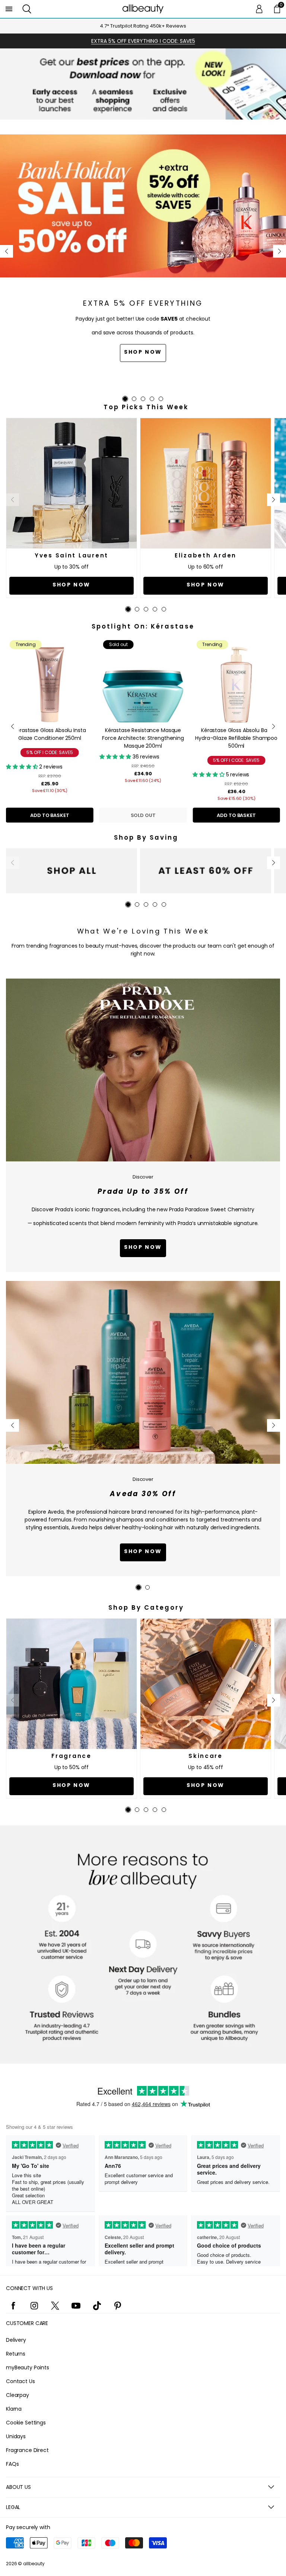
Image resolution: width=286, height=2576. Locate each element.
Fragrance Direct (27, 2450)
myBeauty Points (28, 2367)
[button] (27, 9)
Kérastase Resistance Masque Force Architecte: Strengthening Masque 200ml (143, 738)
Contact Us (20, 2381)
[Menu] (9, 9)
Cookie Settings (26, 2423)
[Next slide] (279, 251)
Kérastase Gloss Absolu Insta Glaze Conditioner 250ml (50, 734)
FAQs (12, 2464)
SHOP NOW (143, 1551)
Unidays (16, 2436)
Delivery (16, 2340)
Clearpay (18, 2395)
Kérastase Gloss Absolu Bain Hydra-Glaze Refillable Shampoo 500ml (236, 738)
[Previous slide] (7, 251)
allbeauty (34, 2564)
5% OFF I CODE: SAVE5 (50, 752)
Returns (16, 2354)
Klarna (14, 2409)
